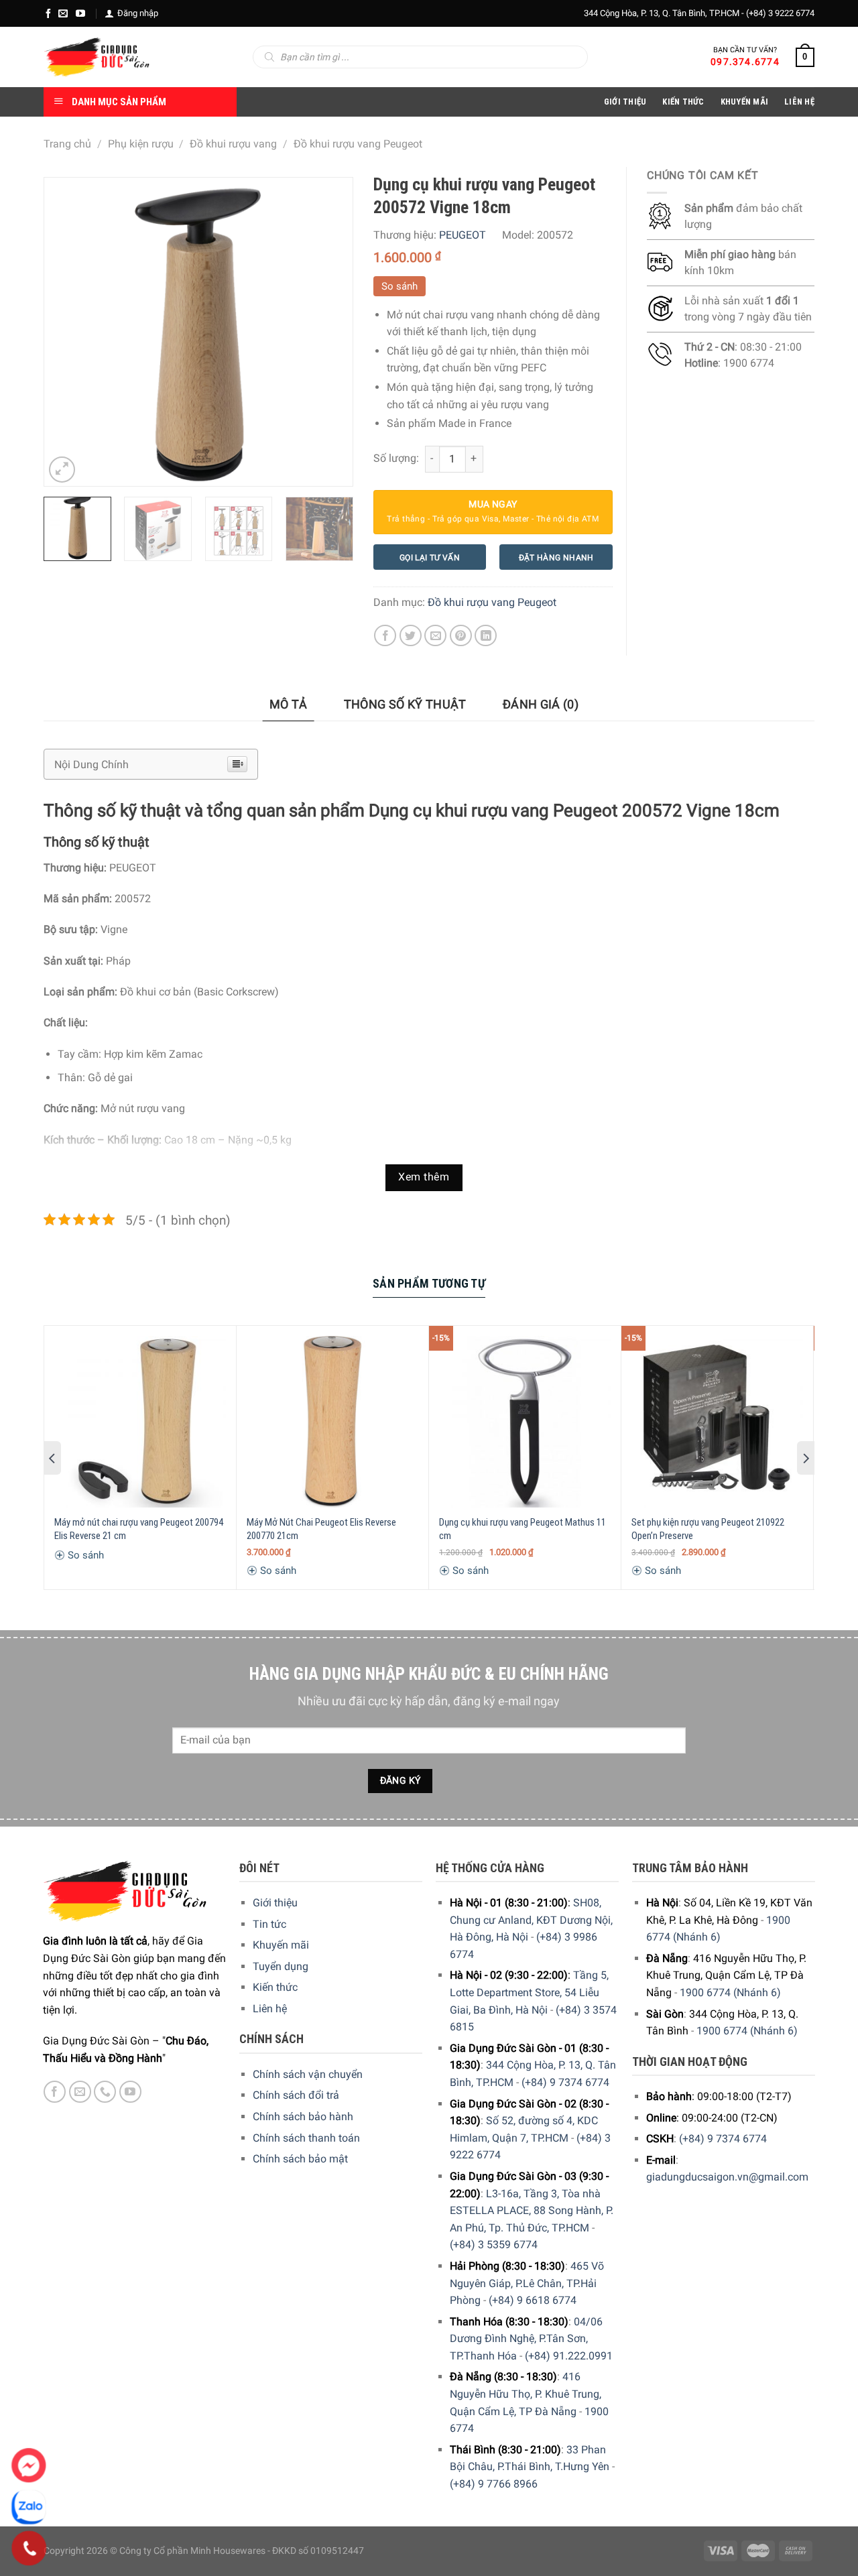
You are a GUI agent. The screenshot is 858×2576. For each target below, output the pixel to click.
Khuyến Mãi (745, 102)
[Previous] (67, 332)
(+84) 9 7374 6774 (565, 2082)
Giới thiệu (275, 1903)
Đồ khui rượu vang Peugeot (358, 144)
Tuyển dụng (281, 1966)
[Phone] (29, 2549)
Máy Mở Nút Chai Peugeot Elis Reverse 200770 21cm (321, 1529)
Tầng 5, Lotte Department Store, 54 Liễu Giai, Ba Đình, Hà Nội (529, 1992)
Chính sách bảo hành (303, 2117)
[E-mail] (63, 13)
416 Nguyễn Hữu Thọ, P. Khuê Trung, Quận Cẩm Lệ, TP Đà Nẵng (526, 2394)
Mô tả (289, 704)
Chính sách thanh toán (306, 2138)
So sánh (400, 286)
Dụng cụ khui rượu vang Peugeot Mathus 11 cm (523, 1529)
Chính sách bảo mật (300, 2159)
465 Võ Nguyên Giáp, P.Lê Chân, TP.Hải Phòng (527, 2283)
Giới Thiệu (625, 102)
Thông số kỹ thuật (405, 704)
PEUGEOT (463, 235)
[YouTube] (80, 13)
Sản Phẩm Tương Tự (429, 1283)
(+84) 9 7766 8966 (494, 2484)
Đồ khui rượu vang (233, 144)
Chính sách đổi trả (296, 2095)
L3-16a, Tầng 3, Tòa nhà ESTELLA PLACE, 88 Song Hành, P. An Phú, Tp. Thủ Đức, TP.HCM (532, 2211)
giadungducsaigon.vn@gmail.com (727, 2177)
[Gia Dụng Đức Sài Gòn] (97, 57)
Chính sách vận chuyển (308, 2074)
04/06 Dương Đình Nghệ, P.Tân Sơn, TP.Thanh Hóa (526, 2339)
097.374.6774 (745, 62)
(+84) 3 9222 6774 (780, 13)
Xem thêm (424, 1177)
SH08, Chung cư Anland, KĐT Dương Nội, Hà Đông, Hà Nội (531, 1920)
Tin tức (269, 1924)
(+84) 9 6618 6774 (533, 2300)
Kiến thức (683, 102)
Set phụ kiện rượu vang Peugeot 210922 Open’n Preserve (708, 1529)
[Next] (329, 332)
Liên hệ (270, 2009)
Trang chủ (67, 144)
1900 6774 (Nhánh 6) (730, 1992)
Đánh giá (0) (541, 704)
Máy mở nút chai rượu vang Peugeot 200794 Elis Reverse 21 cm (139, 1529)
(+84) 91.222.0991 (569, 2356)
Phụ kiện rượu (141, 144)
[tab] (289, 705)
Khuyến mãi (281, 1945)
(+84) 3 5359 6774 (494, 2245)
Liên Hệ (799, 102)
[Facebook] (48, 13)
